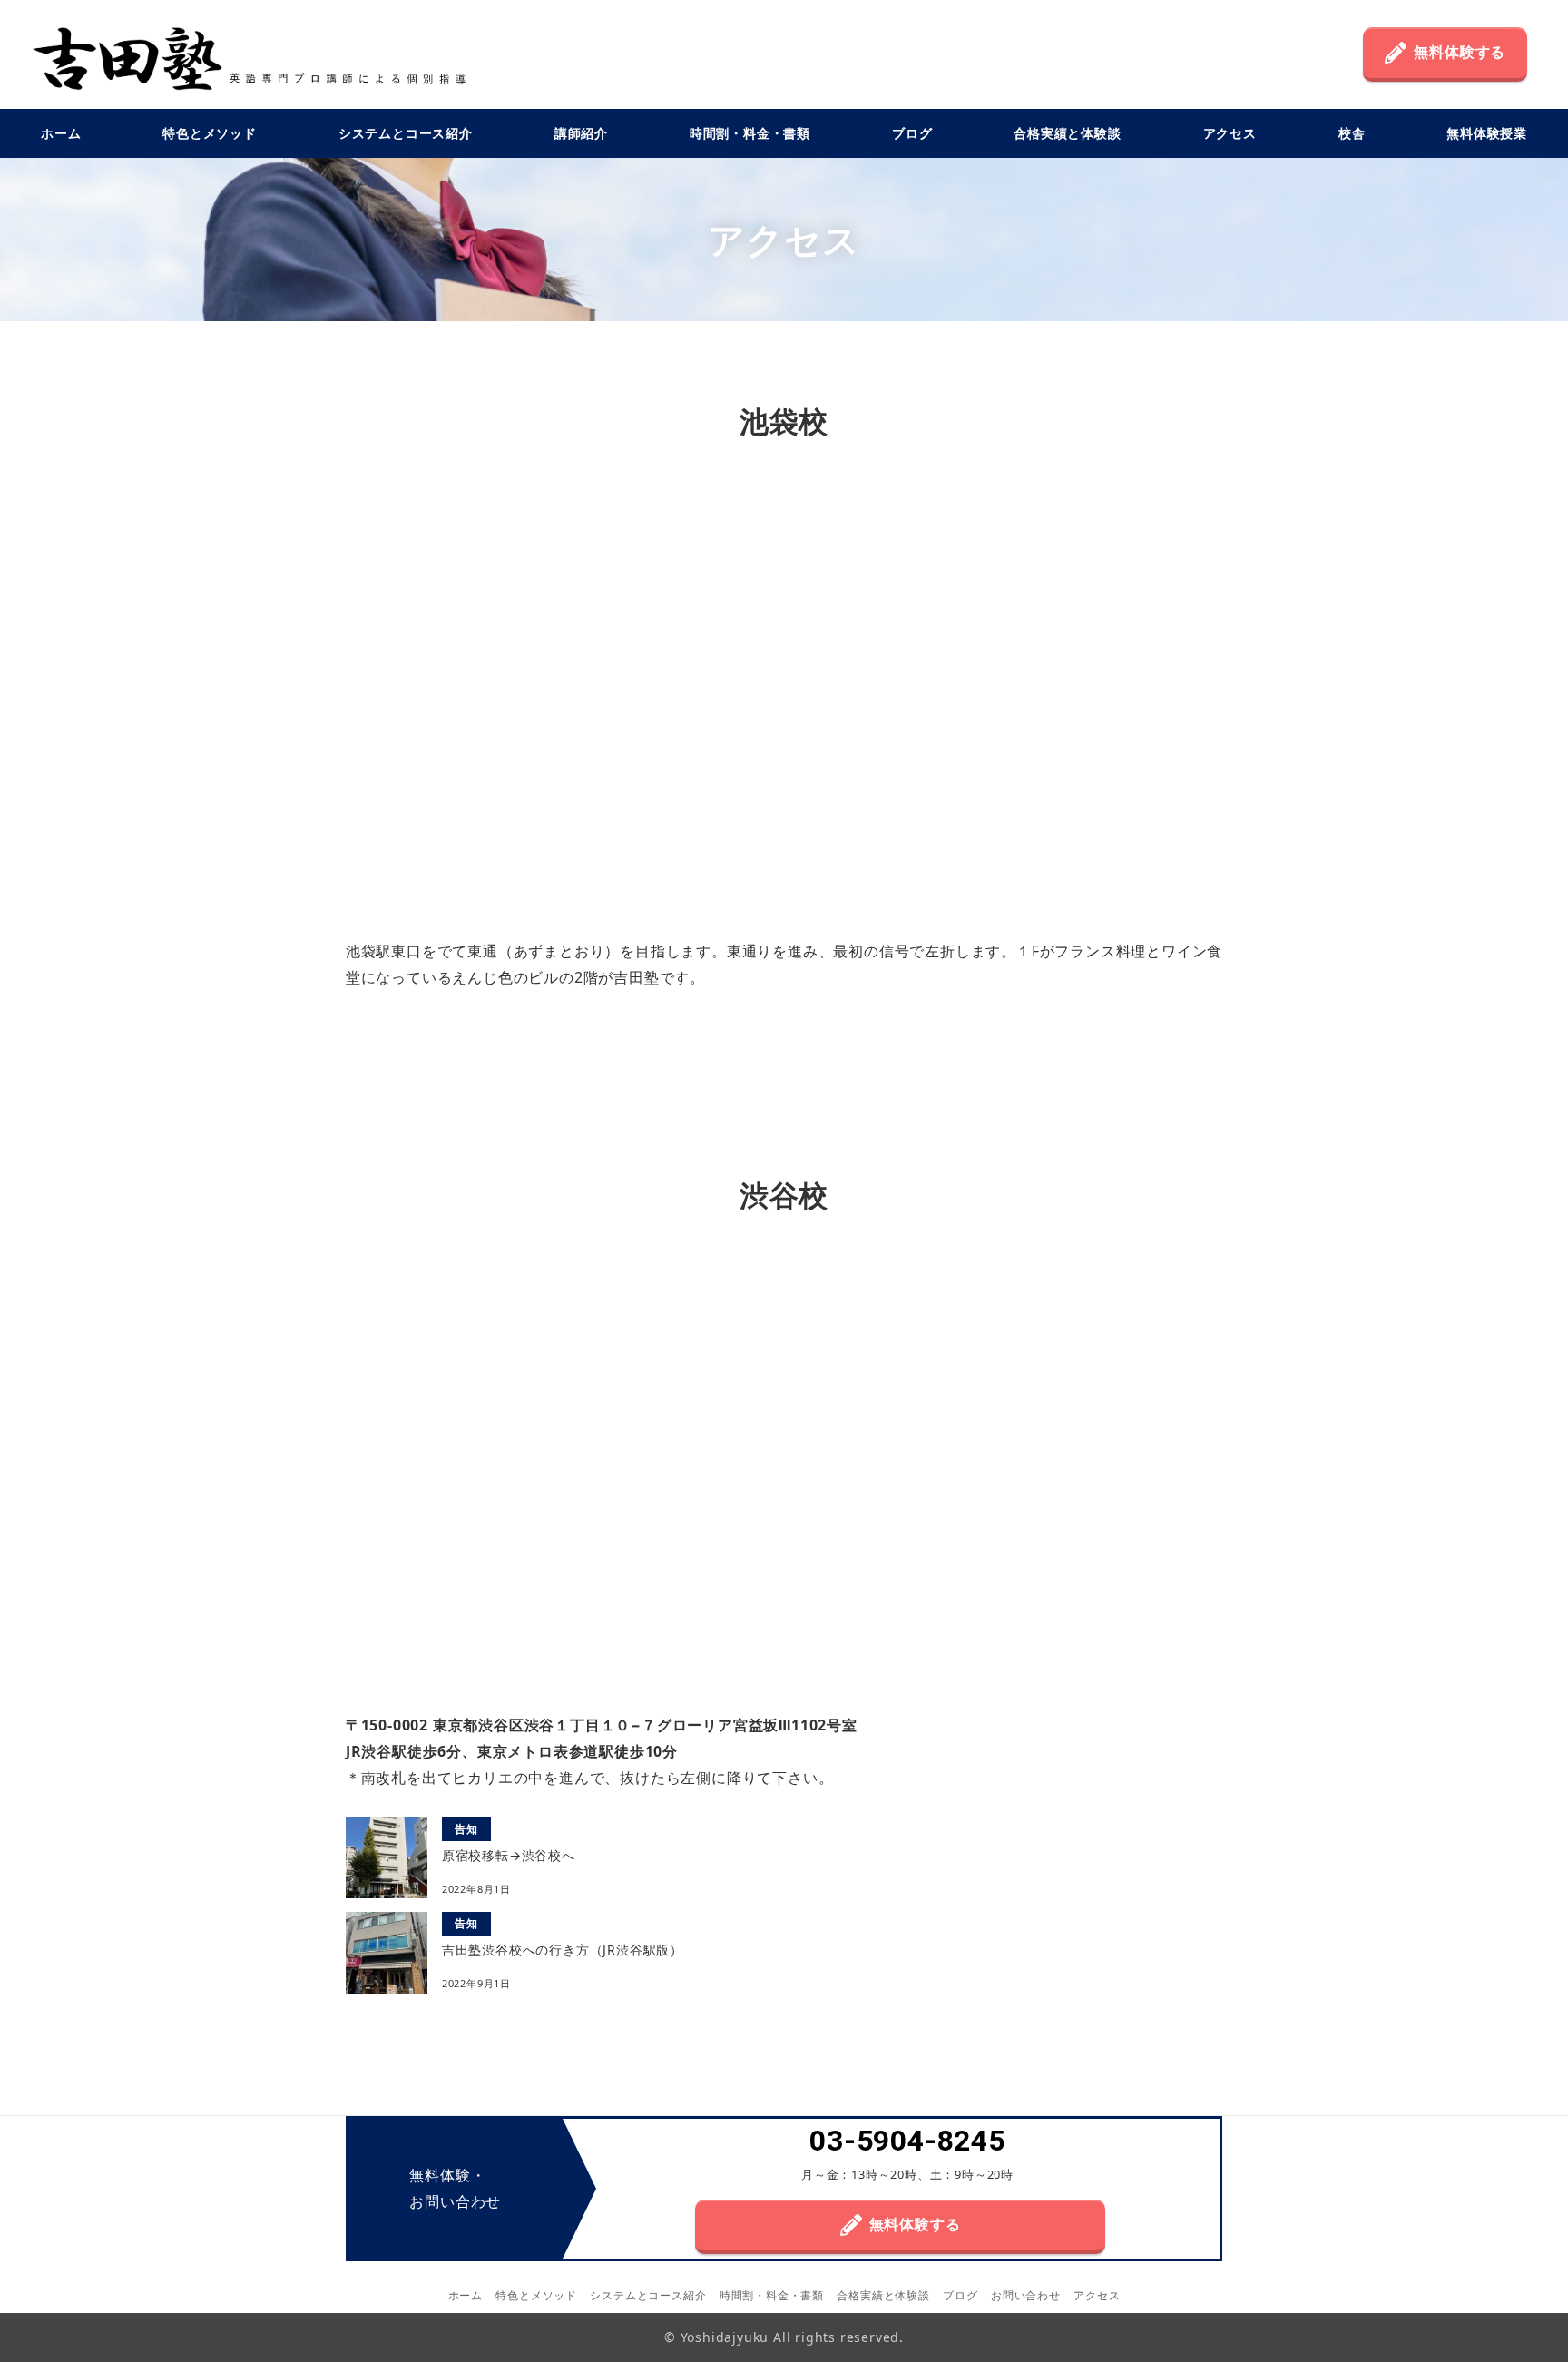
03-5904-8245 (907, 2141)
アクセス (1097, 2295)
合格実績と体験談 (883, 2295)
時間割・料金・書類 (772, 2295)
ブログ (960, 2295)
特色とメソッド (536, 2295)
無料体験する (1460, 52)
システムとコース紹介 (648, 2295)
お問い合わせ (1026, 2295)
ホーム (465, 2295)
